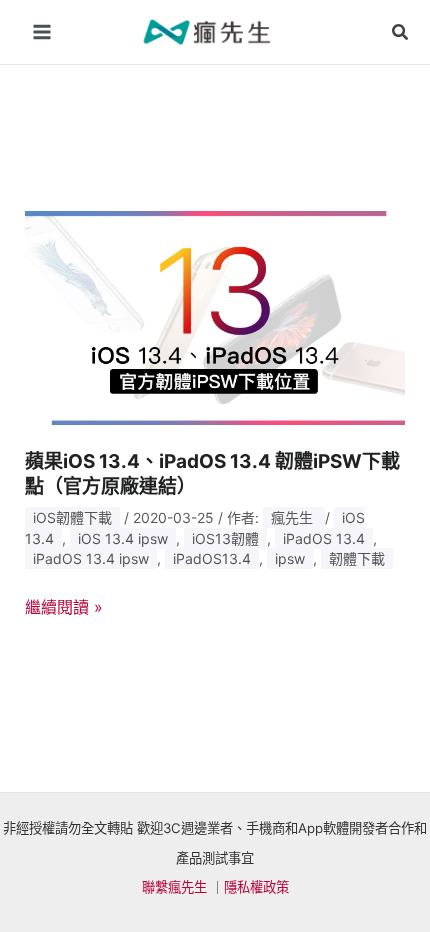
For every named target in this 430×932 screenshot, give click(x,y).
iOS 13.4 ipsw (123, 538)
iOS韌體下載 (72, 517)
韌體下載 (357, 558)
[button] (401, 32)
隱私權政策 (256, 887)
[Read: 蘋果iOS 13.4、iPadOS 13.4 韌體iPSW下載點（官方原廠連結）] (215, 316)
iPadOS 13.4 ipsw (91, 558)
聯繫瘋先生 (174, 887)
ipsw (290, 558)
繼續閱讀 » (64, 608)
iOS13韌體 (225, 538)
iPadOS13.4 (212, 558)
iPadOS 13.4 (324, 538)
